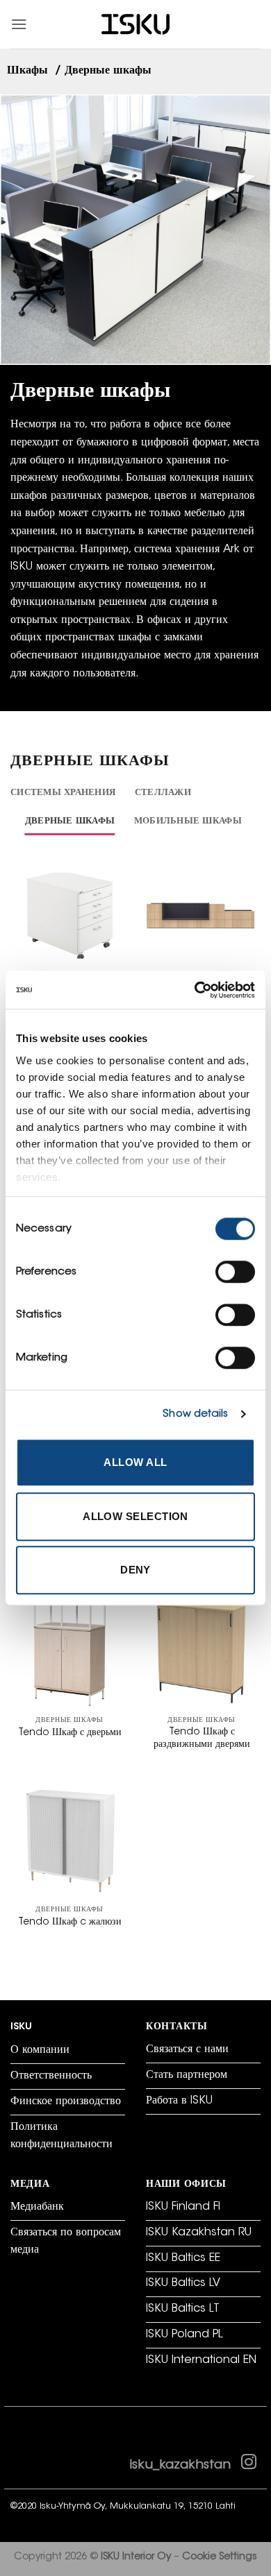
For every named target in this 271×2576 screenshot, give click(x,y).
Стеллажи (163, 793)
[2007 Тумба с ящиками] (69, 915)
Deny (135, 1570)
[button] (19, 24)
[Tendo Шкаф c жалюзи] (69, 1839)
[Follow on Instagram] (249, 2465)
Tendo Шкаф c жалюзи (70, 1922)
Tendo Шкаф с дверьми (70, 1733)
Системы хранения (63, 793)
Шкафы (29, 71)
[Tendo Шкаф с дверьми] (69, 1650)
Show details (195, 1414)
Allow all (135, 1462)
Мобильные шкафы (188, 821)
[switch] (235, 1272)
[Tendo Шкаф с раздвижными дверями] (202, 1650)
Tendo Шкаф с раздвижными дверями (202, 1739)
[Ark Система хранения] (202, 915)
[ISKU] (135, 25)
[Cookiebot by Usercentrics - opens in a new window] (195, 990)
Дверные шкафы (70, 821)
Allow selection (135, 1516)
